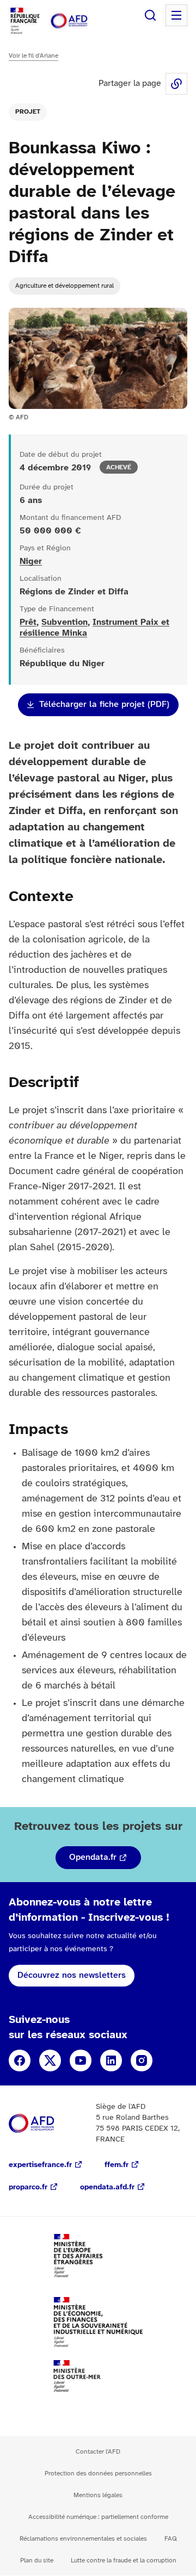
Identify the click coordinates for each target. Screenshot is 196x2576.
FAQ (171, 2539)
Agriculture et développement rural (65, 286)
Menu (176, 15)
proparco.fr (28, 2187)
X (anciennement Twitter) (50, 2060)
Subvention (65, 622)
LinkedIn (111, 2060)
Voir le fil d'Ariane (33, 56)
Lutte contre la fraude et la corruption (124, 2561)
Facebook (20, 2060)
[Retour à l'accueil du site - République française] (81, 21)
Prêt (28, 622)
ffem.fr (117, 2165)
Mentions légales (98, 2495)
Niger (31, 561)
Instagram (142, 2060)
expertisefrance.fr (40, 2165)
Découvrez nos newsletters (72, 1975)
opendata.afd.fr (107, 2187)
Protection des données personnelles (98, 2473)
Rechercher (150, 15)
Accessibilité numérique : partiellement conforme (98, 2517)
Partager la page (176, 84)
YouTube (81, 2060)
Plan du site (37, 2561)
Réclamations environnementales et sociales (83, 2539)
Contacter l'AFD (98, 2452)
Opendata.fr (93, 1857)
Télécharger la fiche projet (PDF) (104, 704)
